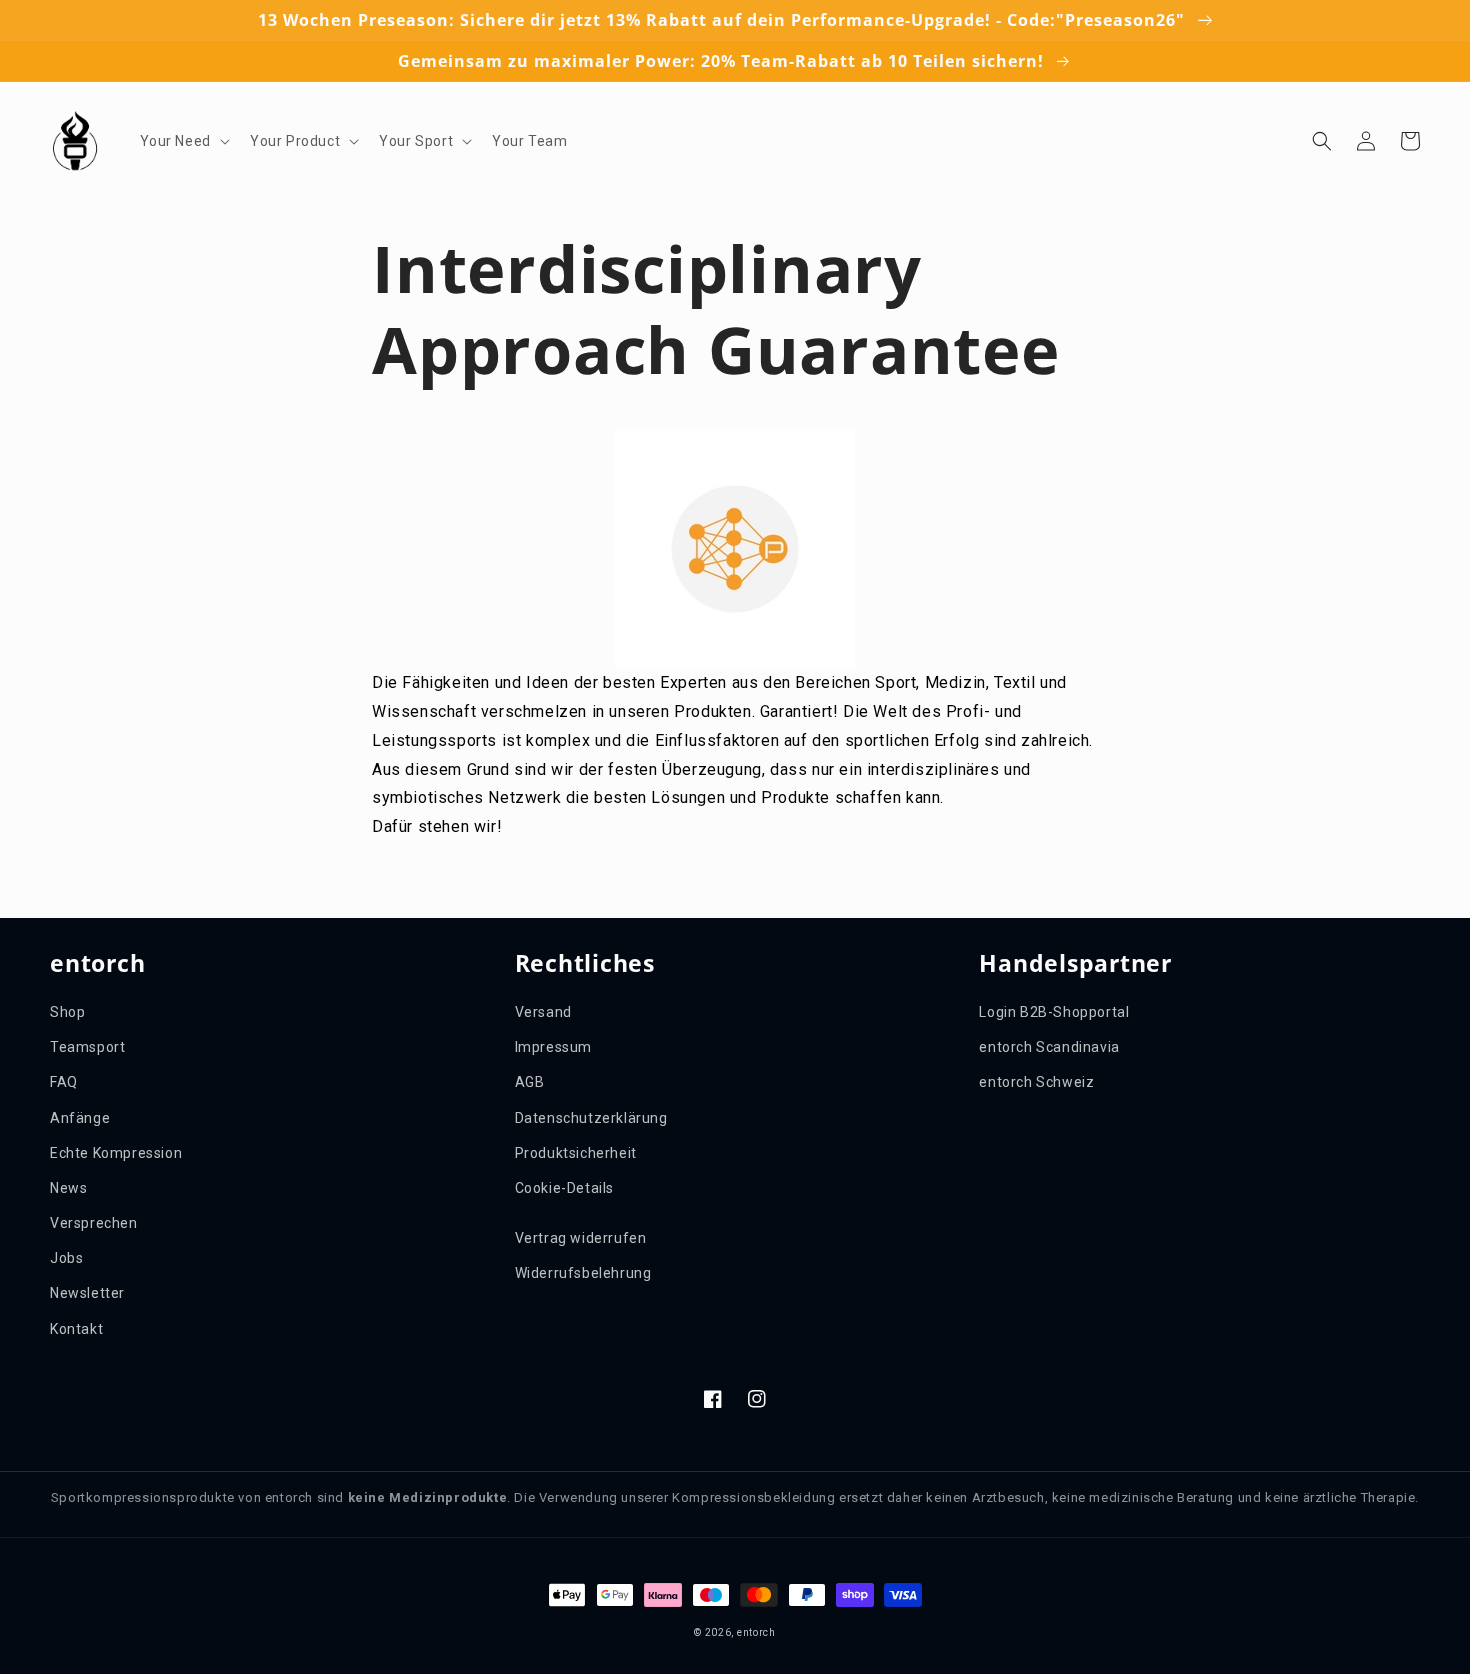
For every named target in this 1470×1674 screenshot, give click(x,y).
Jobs (66, 1258)
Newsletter (87, 1293)
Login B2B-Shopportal (1054, 1012)
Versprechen (94, 1223)
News (68, 1188)
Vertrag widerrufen (581, 1238)
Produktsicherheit (576, 1153)
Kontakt (76, 1329)
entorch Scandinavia (1049, 1047)
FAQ (64, 1082)
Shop (67, 1012)
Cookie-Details (564, 1188)
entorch (756, 1632)
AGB (530, 1082)
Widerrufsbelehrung (583, 1273)
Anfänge (80, 1118)
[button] (183, 141)
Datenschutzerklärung (591, 1118)
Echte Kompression (116, 1153)
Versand (543, 1012)
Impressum (553, 1047)
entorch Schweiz (1036, 1082)
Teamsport (87, 1047)
